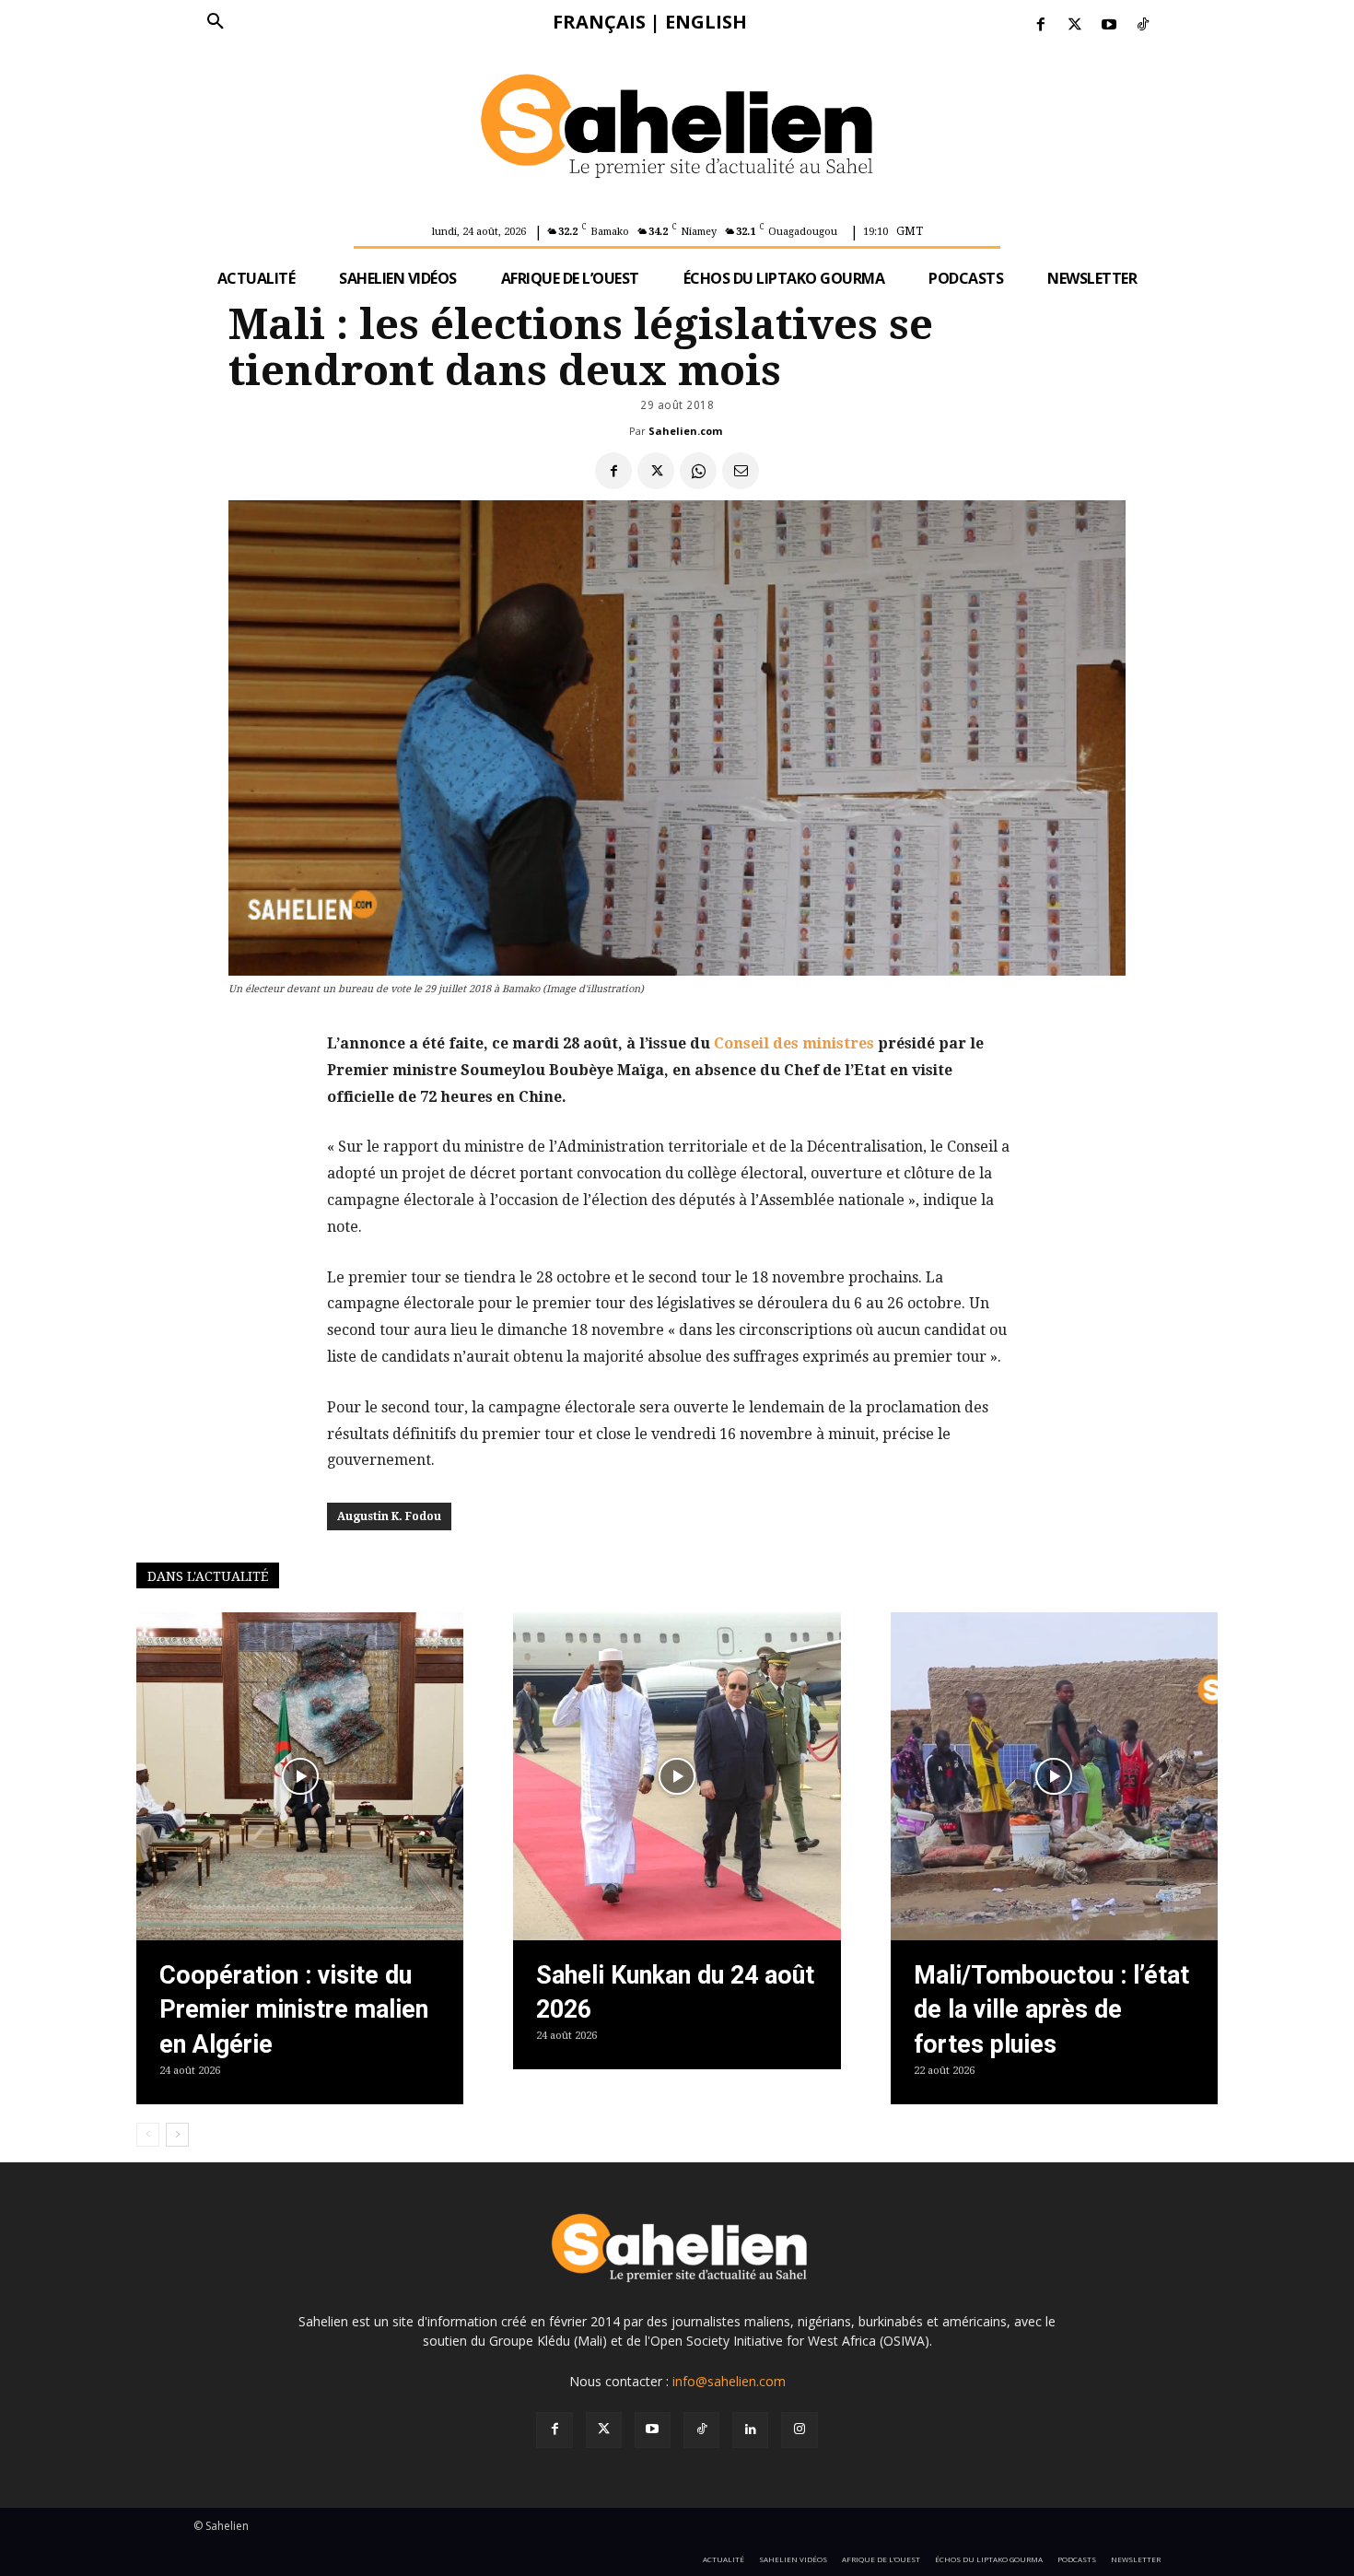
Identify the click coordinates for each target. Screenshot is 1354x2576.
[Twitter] (1074, 25)
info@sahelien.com (729, 2381)
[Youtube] (1109, 25)
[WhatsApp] (698, 471)
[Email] (741, 471)
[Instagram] (799, 2430)
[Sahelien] (677, 129)
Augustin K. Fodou (389, 1516)
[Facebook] (1040, 25)
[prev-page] (148, 2135)
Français (599, 22)
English (706, 22)
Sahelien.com (685, 431)
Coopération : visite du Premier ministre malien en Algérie (294, 2010)
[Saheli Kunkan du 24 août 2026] (677, 1776)
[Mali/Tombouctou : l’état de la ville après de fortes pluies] (1054, 1776)
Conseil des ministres (794, 1043)
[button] (216, 22)
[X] (656, 471)
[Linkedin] (750, 2430)
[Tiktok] (1144, 25)
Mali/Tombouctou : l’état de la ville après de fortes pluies (1051, 2010)
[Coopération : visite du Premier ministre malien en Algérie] (300, 1776)
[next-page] (177, 2135)
